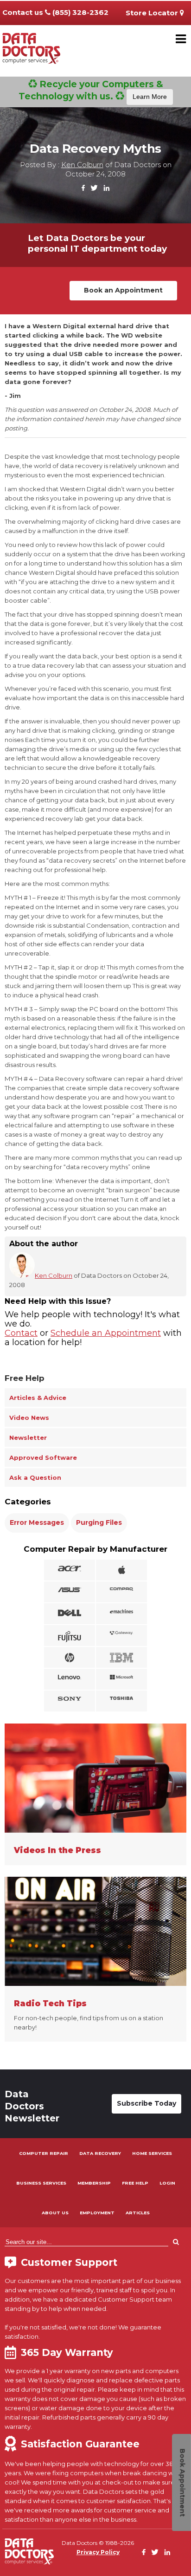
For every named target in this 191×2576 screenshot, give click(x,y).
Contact (21, 1333)
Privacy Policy (98, 2552)
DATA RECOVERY (100, 2153)
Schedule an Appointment (106, 1333)
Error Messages (37, 1522)
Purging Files (99, 1522)
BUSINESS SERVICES (41, 2183)
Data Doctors (29, 2551)
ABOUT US (55, 2213)
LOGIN (167, 2183)
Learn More (150, 97)
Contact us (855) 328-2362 (55, 12)
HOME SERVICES (152, 2153)
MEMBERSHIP (94, 2183)
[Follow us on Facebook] (83, 188)
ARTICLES (138, 2213)
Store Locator (153, 13)
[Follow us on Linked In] (106, 188)
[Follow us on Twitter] (94, 188)
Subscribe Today (146, 2103)
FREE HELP (135, 2183)
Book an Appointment (123, 290)
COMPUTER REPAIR (44, 2153)
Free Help (25, 1378)
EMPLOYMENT (97, 2213)
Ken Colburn (82, 165)
